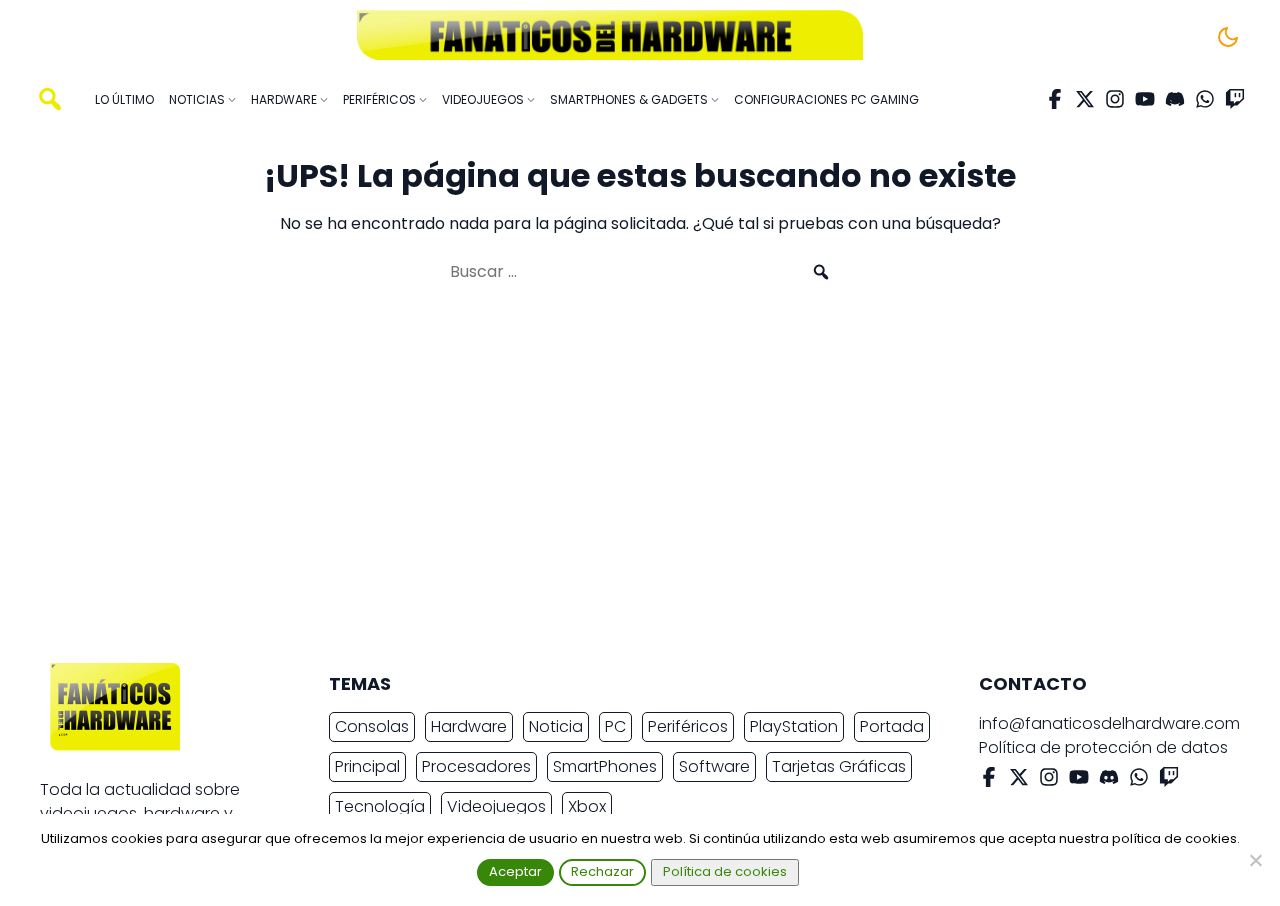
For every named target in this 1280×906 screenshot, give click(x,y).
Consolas (372, 726)
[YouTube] (1145, 99)
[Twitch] (1235, 99)
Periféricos (688, 726)
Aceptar (515, 871)
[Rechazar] (1255, 860)
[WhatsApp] (1205, 99)
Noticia (556, 726)
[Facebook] (1055, 99)
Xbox (587, 806)
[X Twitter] (1085, 99)
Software (714, 766)
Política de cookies (725, 871)
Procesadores (476, 766)
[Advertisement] (624, 482)
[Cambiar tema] (1228, 37)
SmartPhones (605, 766)
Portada (892, 726)
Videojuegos (496, 806)
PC (615, 726)
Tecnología (380, 806)
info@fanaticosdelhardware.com (1109, 723)
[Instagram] (1115, 99)
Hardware (469, 726)
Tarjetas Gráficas (839, 766)
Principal (367, 766)
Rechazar (602, 871)
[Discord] (1175, 99)
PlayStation (794, 726)
